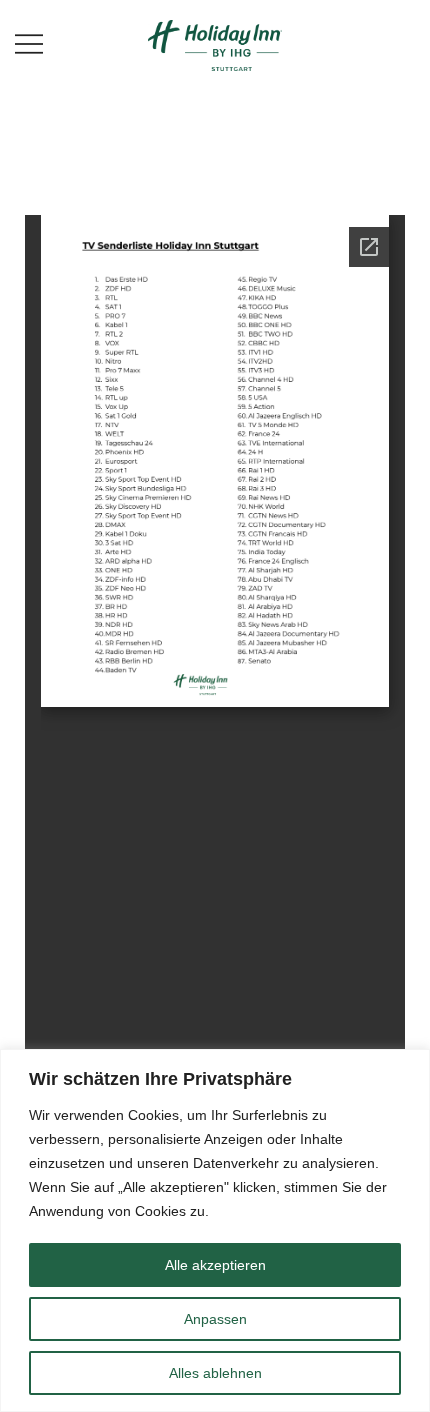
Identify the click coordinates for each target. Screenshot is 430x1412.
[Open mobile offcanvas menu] (29, 44)
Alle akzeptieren (215, 1265)
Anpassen (215, 1319)
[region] (215, 1230)
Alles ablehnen (215, 1373)
